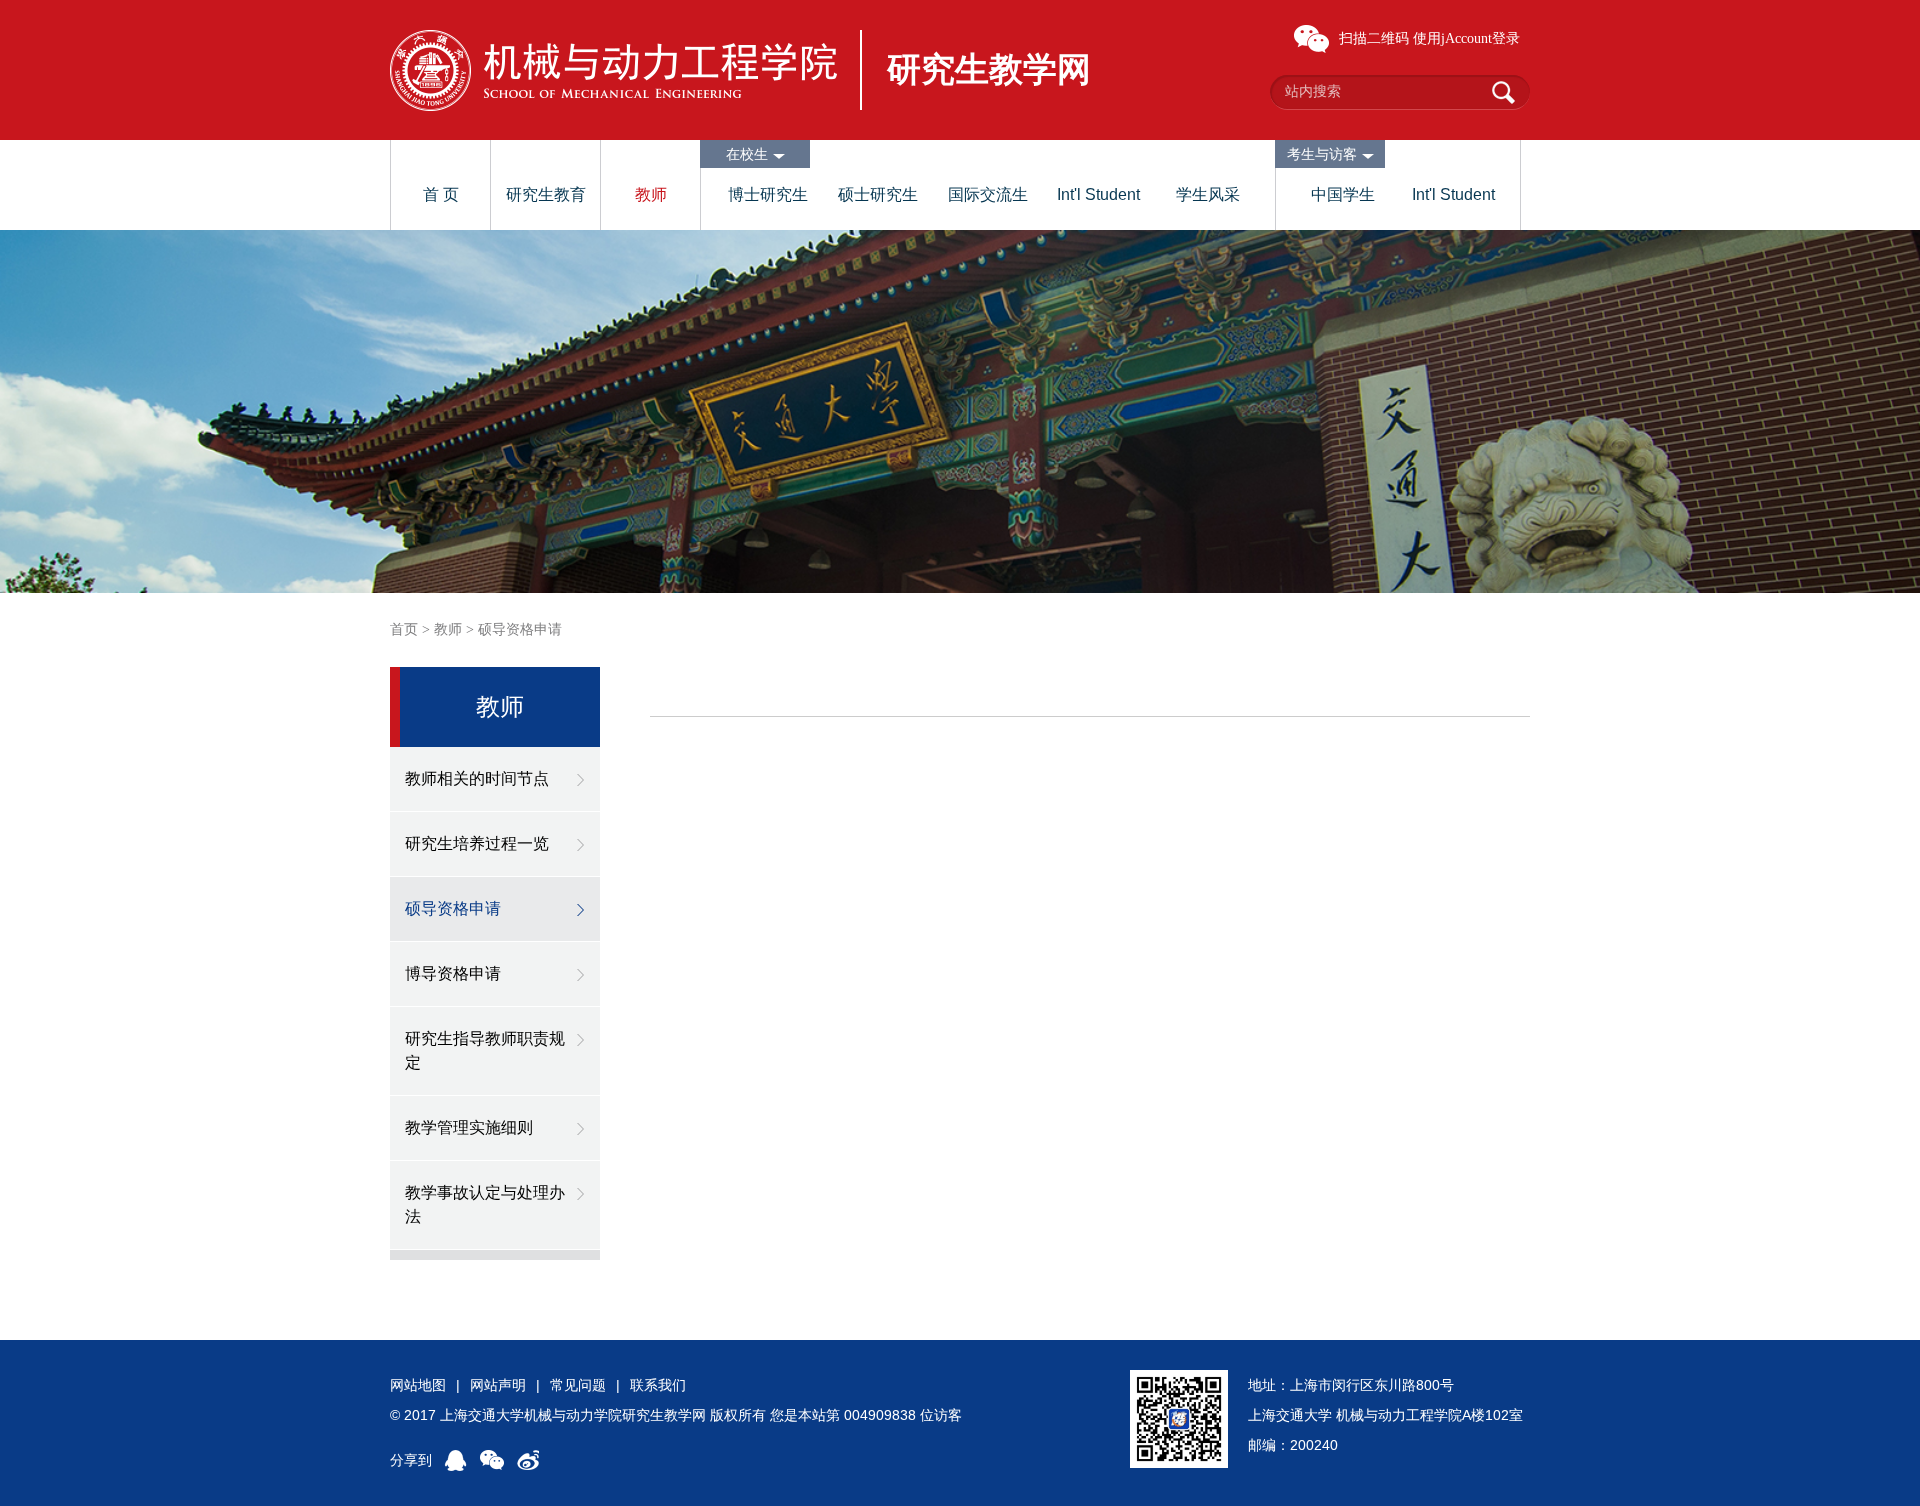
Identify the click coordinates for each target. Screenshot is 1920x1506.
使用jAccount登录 (1466, 38)
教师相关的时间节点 (477, 778)
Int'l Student (1098, 194)
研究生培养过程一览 (477, 843)
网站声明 (498, 1385)
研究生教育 (546, 194)
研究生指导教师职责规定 (485, 1050)
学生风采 (1208, 194)
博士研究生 (768, 194)
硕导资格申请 (520, 629)
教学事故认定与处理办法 (485, 1204)
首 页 (441, 194)
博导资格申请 (453, 973)
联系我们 (658, 1385)
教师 (651, 194)
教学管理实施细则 (469, 1127)
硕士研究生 (878, 194)
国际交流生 (988, 194)
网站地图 (418, 1385)
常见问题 (578, 1385)
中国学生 (1343, 194)
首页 (404, 629)
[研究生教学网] (613, 70)
